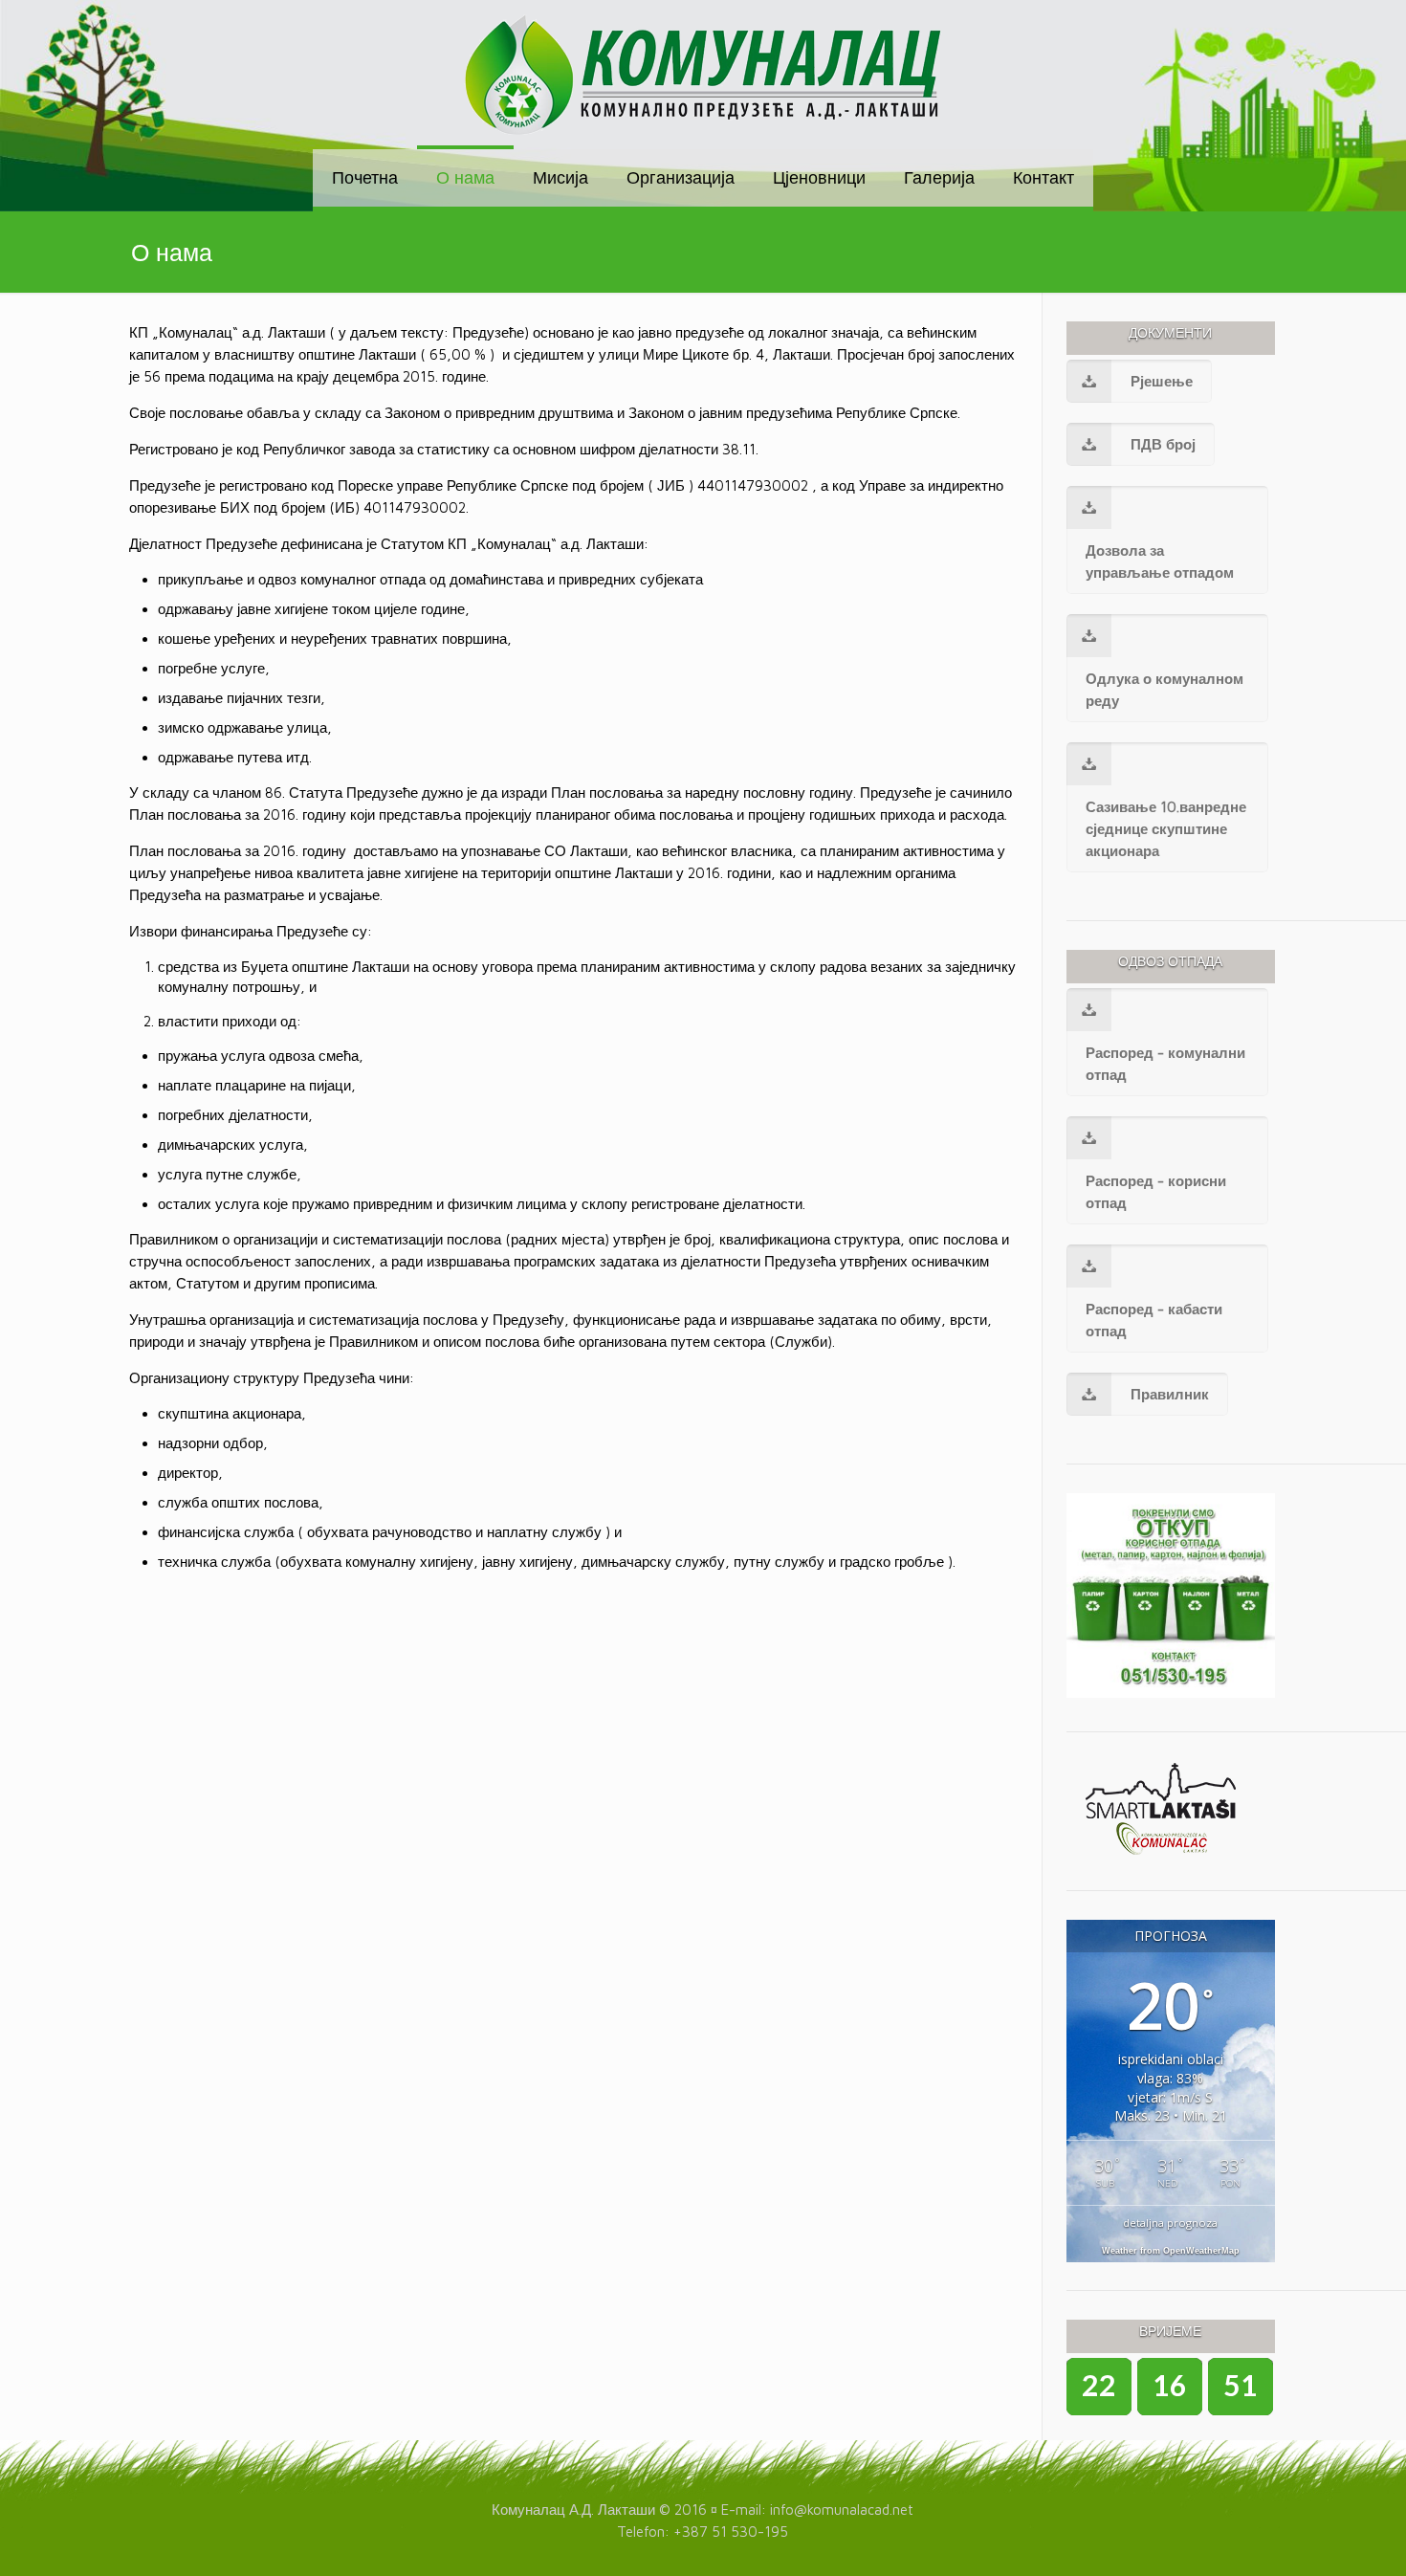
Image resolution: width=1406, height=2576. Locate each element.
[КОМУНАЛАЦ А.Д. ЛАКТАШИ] (703, 75)
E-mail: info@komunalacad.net (817, 2510)
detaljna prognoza (1170, 2223)
